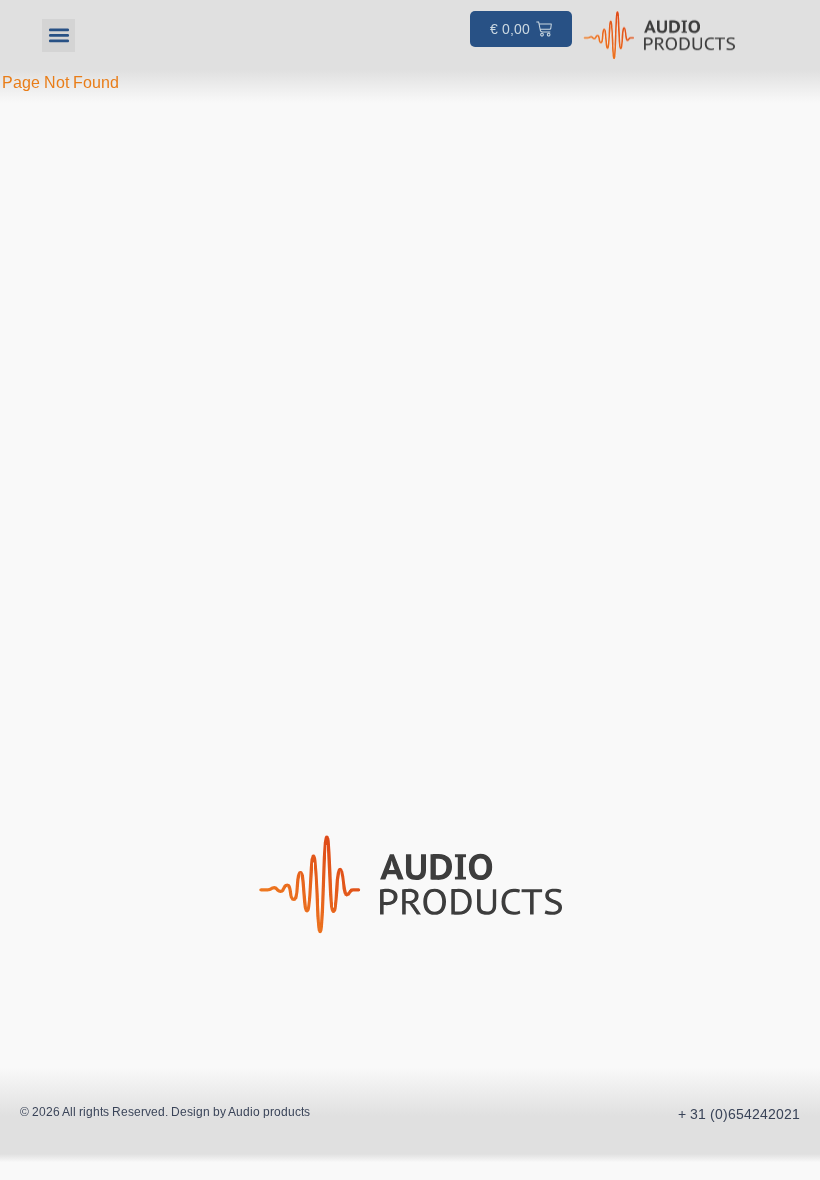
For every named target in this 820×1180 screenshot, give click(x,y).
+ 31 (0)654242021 (739, 1114)
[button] (58, 35)
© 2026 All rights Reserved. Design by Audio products (165, 1112)
